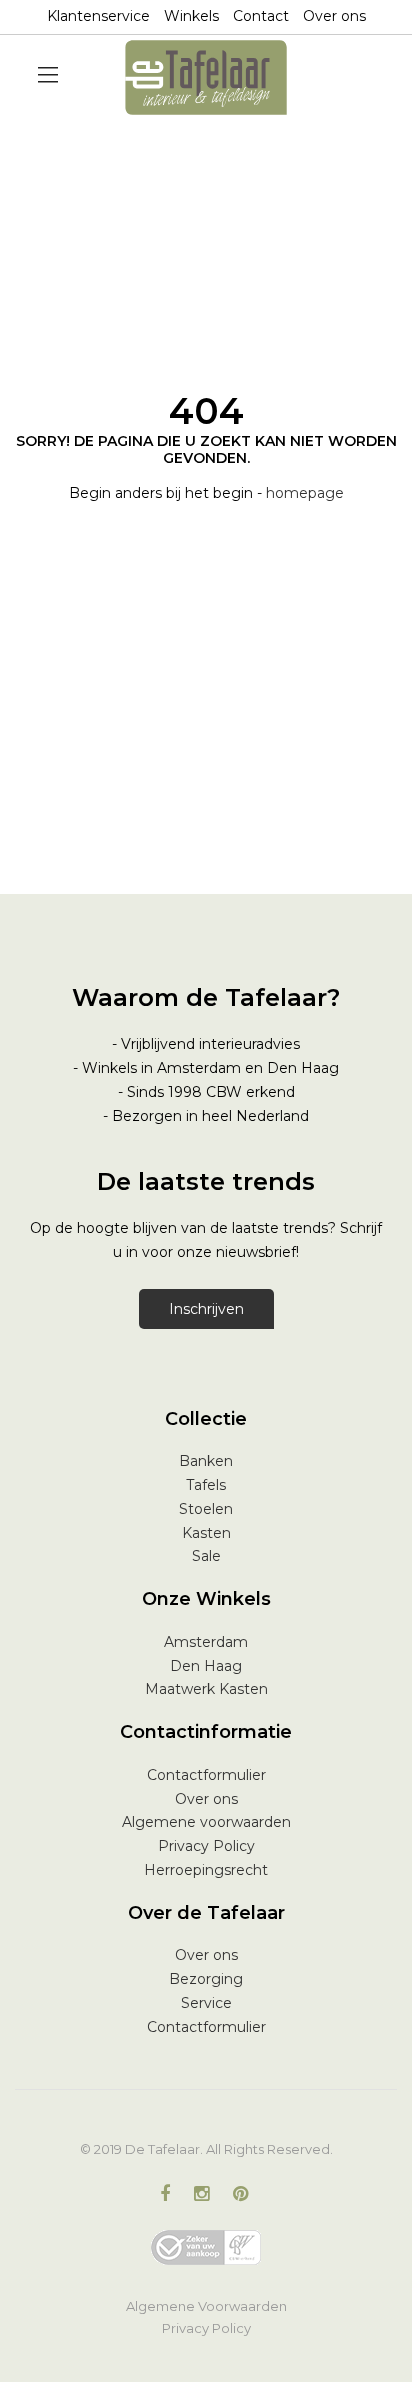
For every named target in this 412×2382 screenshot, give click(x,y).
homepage (305, 493)
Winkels (191, 16)
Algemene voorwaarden (206, 1822)
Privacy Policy (206, 1846)
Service (206, 2003)
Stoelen (206, 1509)
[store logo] (206, 77)
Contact (261, 16)
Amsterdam (206, 1642)
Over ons (334, 16)
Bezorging (206, 1979)
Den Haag (206, 1666)
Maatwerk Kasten (206, 1689)
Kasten (206, 1533)
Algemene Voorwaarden (206, 2306)
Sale (206, 1556)
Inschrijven (206, 1309)
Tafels (206, 1485)
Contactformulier (206, 1775)
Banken (206, 1461)
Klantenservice (98, 16)
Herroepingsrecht (206, 1870)
